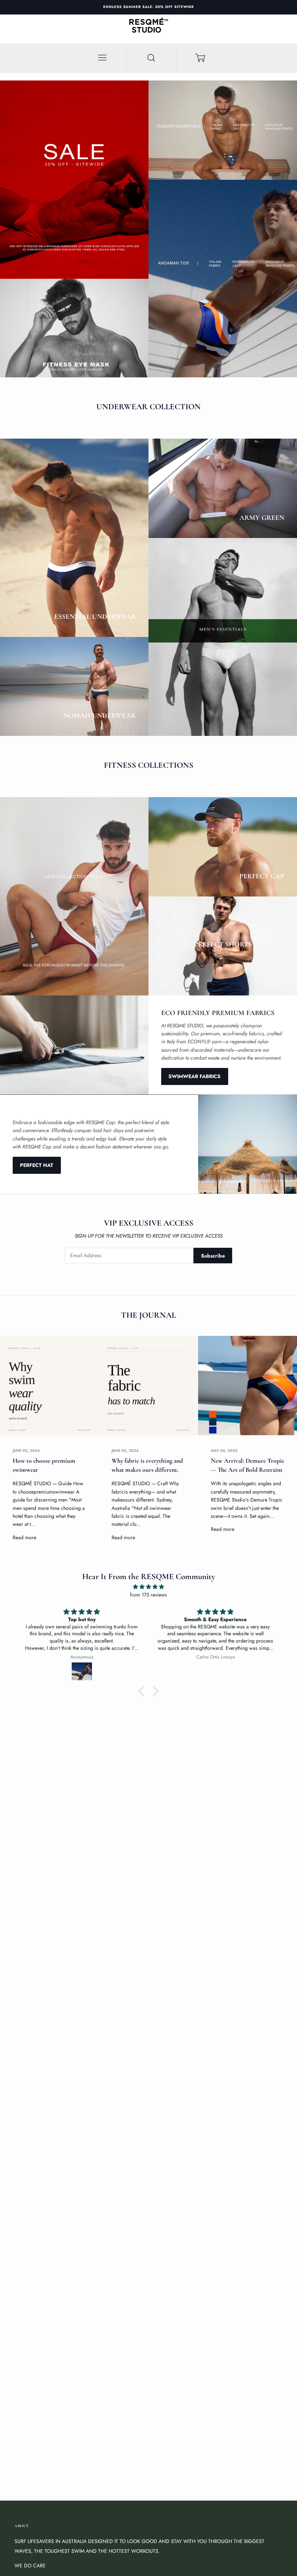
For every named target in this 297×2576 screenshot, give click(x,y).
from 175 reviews (148, 1595)
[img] (148, 1587)
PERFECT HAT (37, 1165)
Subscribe (213, 1256)
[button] (143, 1691)
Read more (24, 1537)
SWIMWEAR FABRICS (194, 1076)
